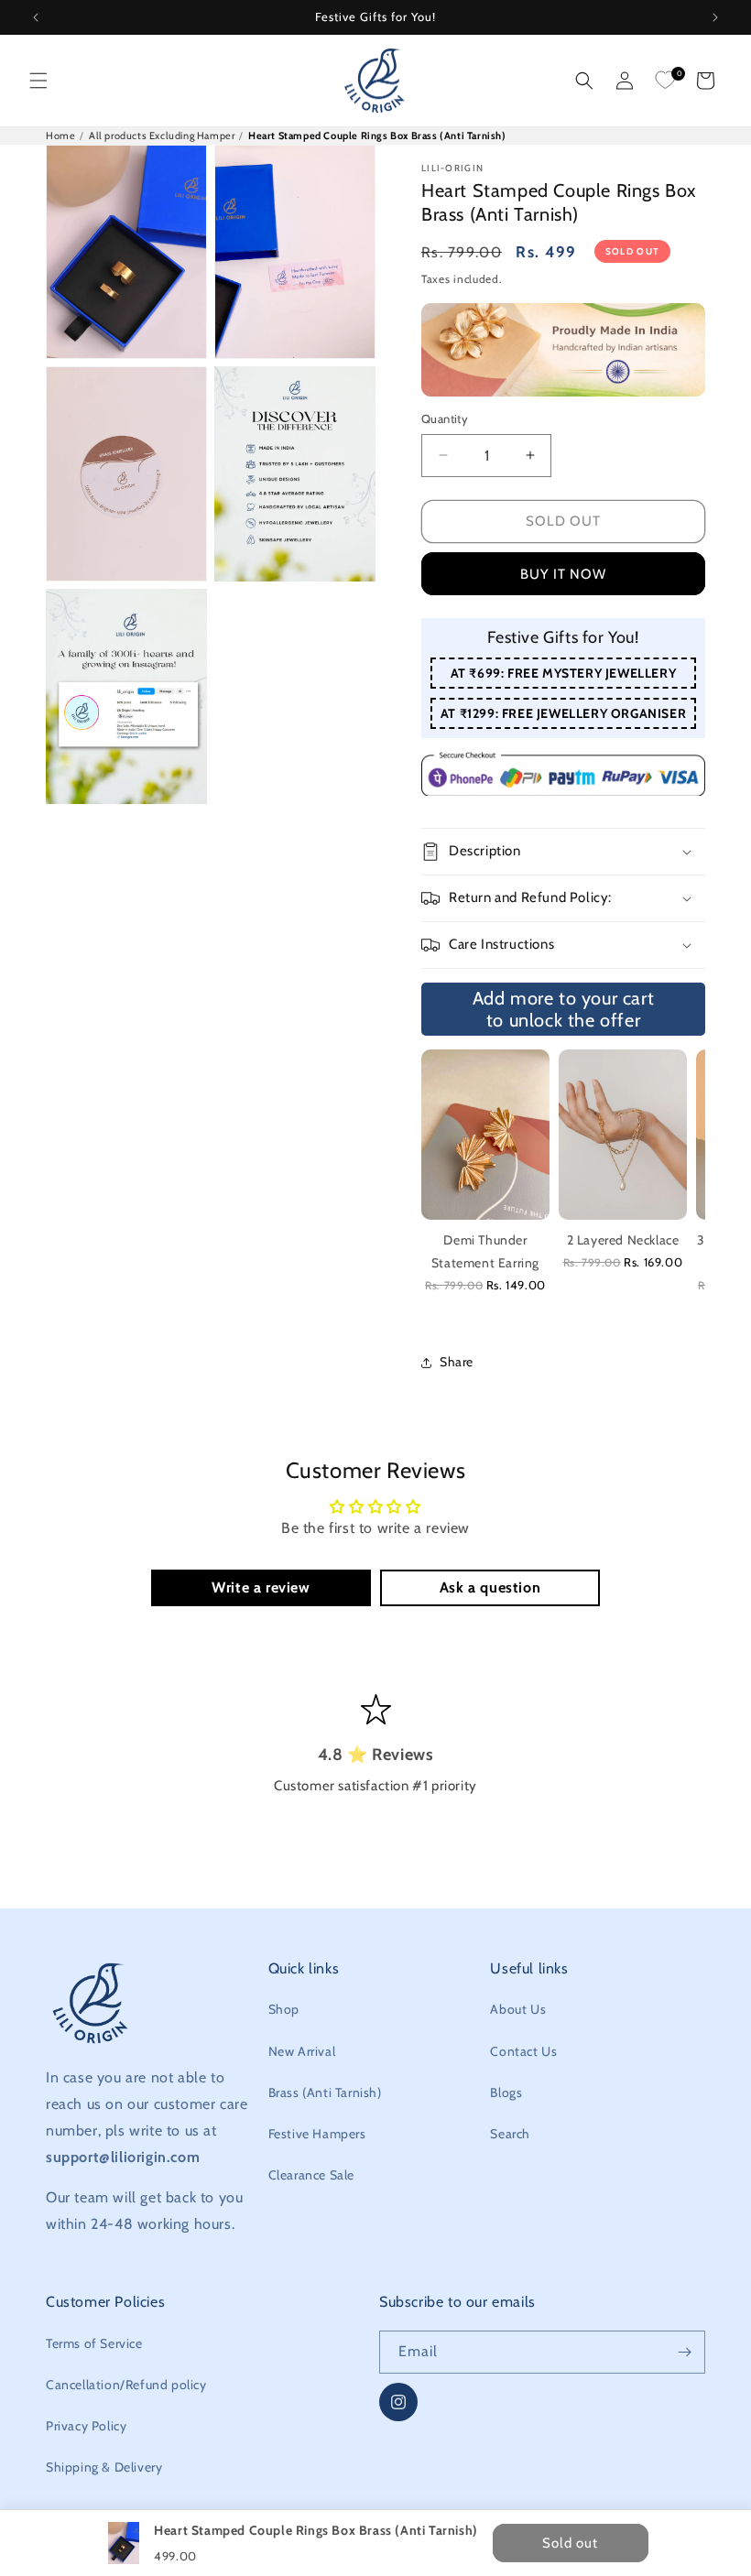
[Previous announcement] (36, 17)
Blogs (506, 2092)
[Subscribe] (684, 2352)
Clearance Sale (311, 2175)
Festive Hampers (317, 2134)
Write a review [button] (261, 1587)
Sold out (563, 521)
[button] (38, 81)
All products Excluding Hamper (162, 136)
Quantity (445, 418)
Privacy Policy (86, 2426)
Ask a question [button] (490, 1587)
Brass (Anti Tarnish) (325, 2092)
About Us (518, 2009)
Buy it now (563, 574)
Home (60, 136)
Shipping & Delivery (104, 2467)
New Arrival (302, 2051)
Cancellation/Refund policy (126, 2385)
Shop (284, 2009)
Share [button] (457, 1362)
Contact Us (523, 2051)
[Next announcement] (715, 17)
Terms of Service (94, 2343)
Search (510, 2134)
